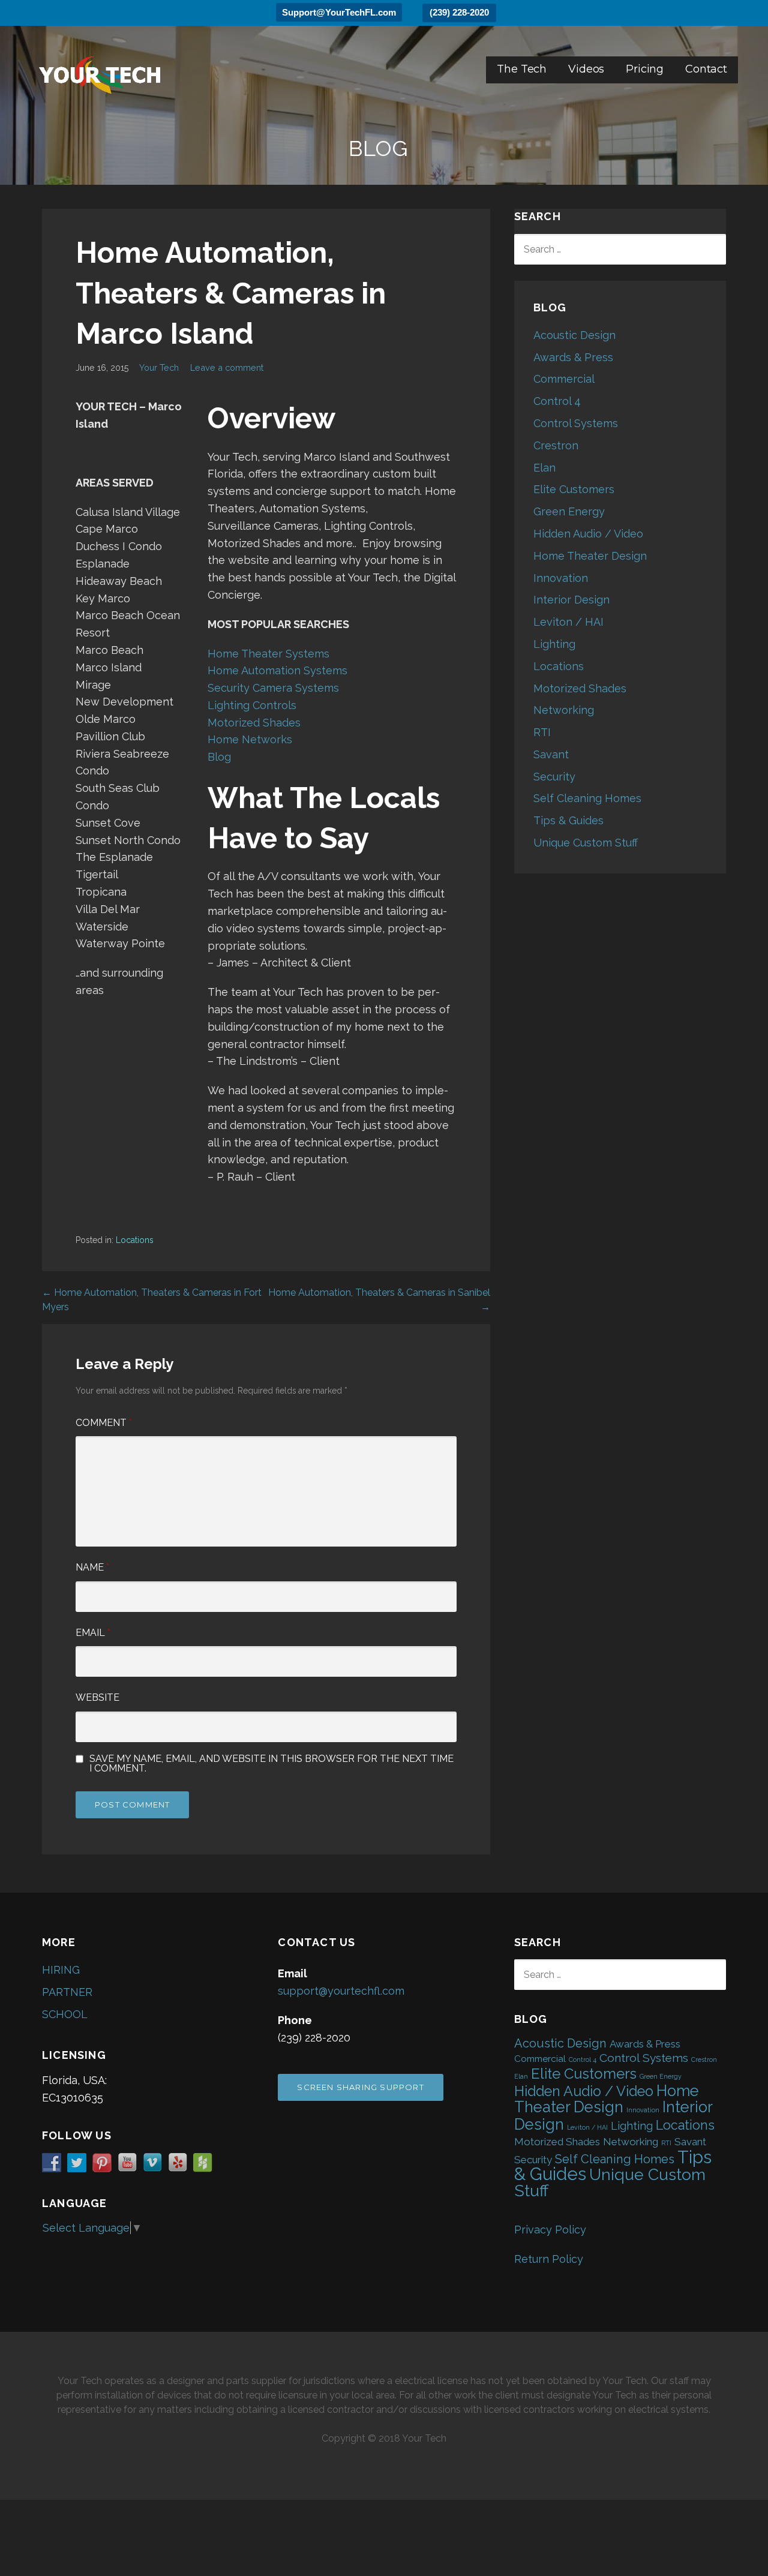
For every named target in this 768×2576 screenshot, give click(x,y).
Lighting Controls (252, 705)
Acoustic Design (574, 335)
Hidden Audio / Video (588, 534)
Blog (219, 757)
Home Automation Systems (277, 670)
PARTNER (67, 1992)
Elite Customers (574, 489)
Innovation (561, 578)
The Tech (522, 69)
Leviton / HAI (568, 622)
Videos (586, 69)
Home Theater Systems (268, 654)
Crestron (556, 445)
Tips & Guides (568, 820)
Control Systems (576, 423)
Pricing (645, 69)
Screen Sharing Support (360, 2087)
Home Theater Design (590, 556)
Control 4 (557, 401)
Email (93, 1633)
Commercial (564, 379)
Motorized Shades (254, 723)
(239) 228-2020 (459, 12)
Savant (551, 754)
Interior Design (571, 600)
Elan (544, 468)
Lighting (554, 644)
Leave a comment (227, 367)
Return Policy (549, 2259)
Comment (104, 1423)
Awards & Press (573, 357)
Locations (135, 1240)
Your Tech (159, 367)
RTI (542, 732)
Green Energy (569, 511)
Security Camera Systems (273, 688)
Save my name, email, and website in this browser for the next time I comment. (271, 1764)
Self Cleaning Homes (587, 798)
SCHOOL (65, 2014)
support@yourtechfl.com (341, 1991)
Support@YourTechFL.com (339, 12)
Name (92, 1567)
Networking (564, 710)
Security (554, 777)
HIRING (61, 1970)
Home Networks (250, 739)
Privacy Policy (550, 2230)
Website (97, 1697)
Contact (706, 69)
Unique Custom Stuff (586, 843)
